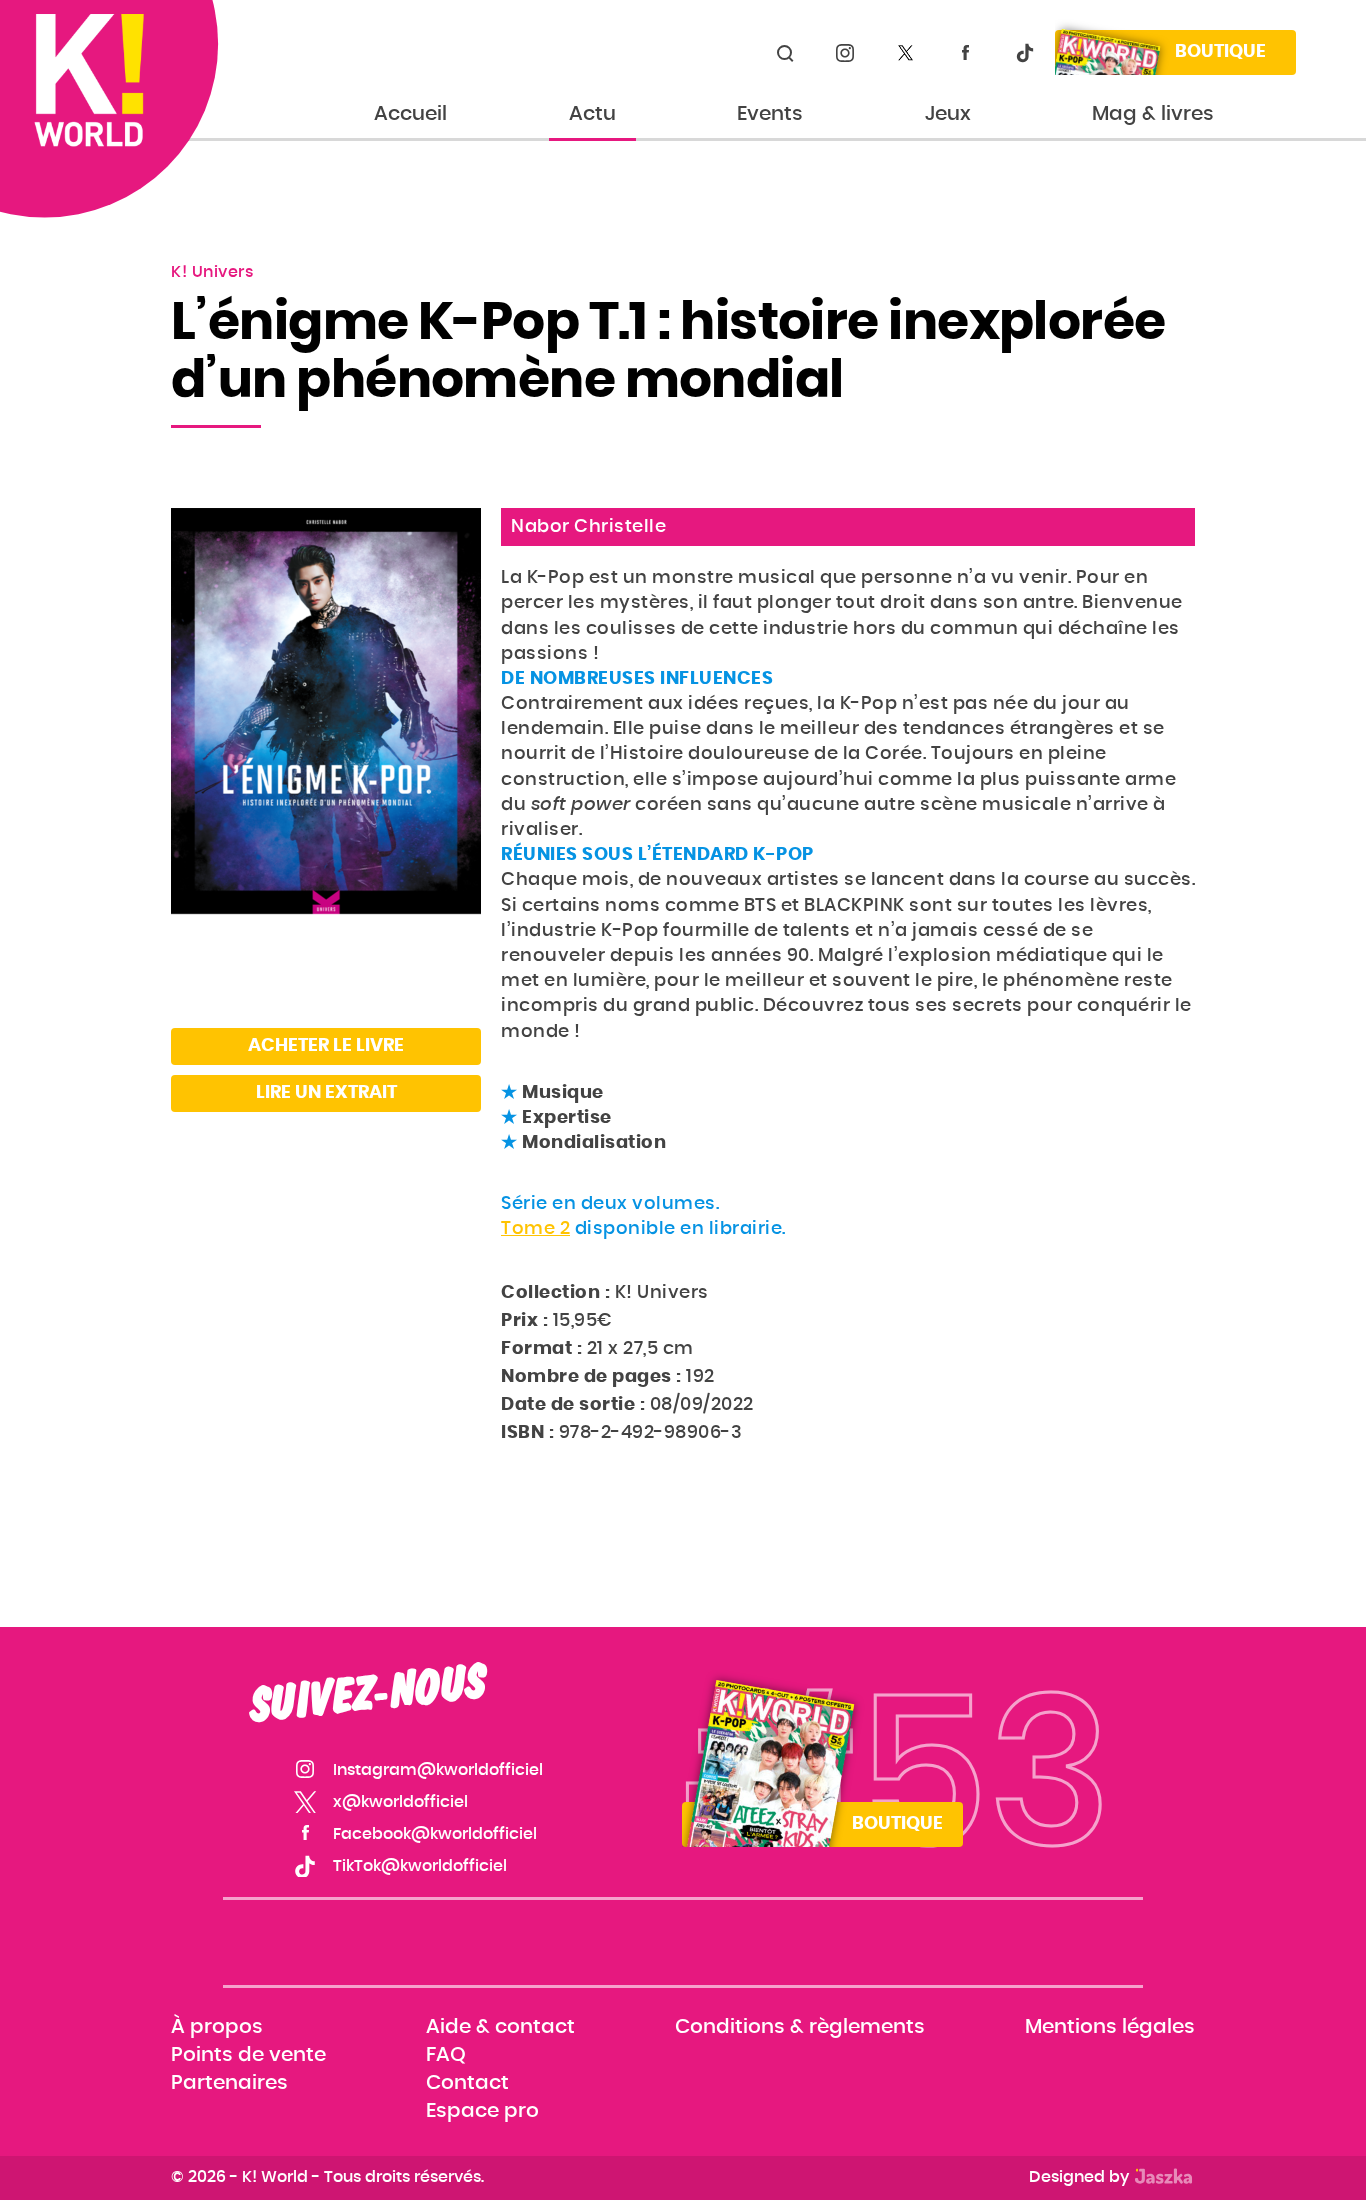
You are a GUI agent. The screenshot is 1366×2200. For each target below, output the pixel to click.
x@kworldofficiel (905, 53)
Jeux (948, 114)
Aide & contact (500, 2027)
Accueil (410, 114)
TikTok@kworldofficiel (1025, 53)
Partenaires (229, 2084)
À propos (217, 2027)
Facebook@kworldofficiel (965, 53)
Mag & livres (1153, 114)
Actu (592, 114)
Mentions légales (1110, 2027)
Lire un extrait (326, 1093)
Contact (467, 2084)
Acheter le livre (326, 1046)
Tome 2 (535, 1229)
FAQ (446, 2055)
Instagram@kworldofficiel (845, 53)
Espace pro (482, 2112)
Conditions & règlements (800, 2027)
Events (770, 114)
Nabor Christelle (588, 527)
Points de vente (248, 2055)
